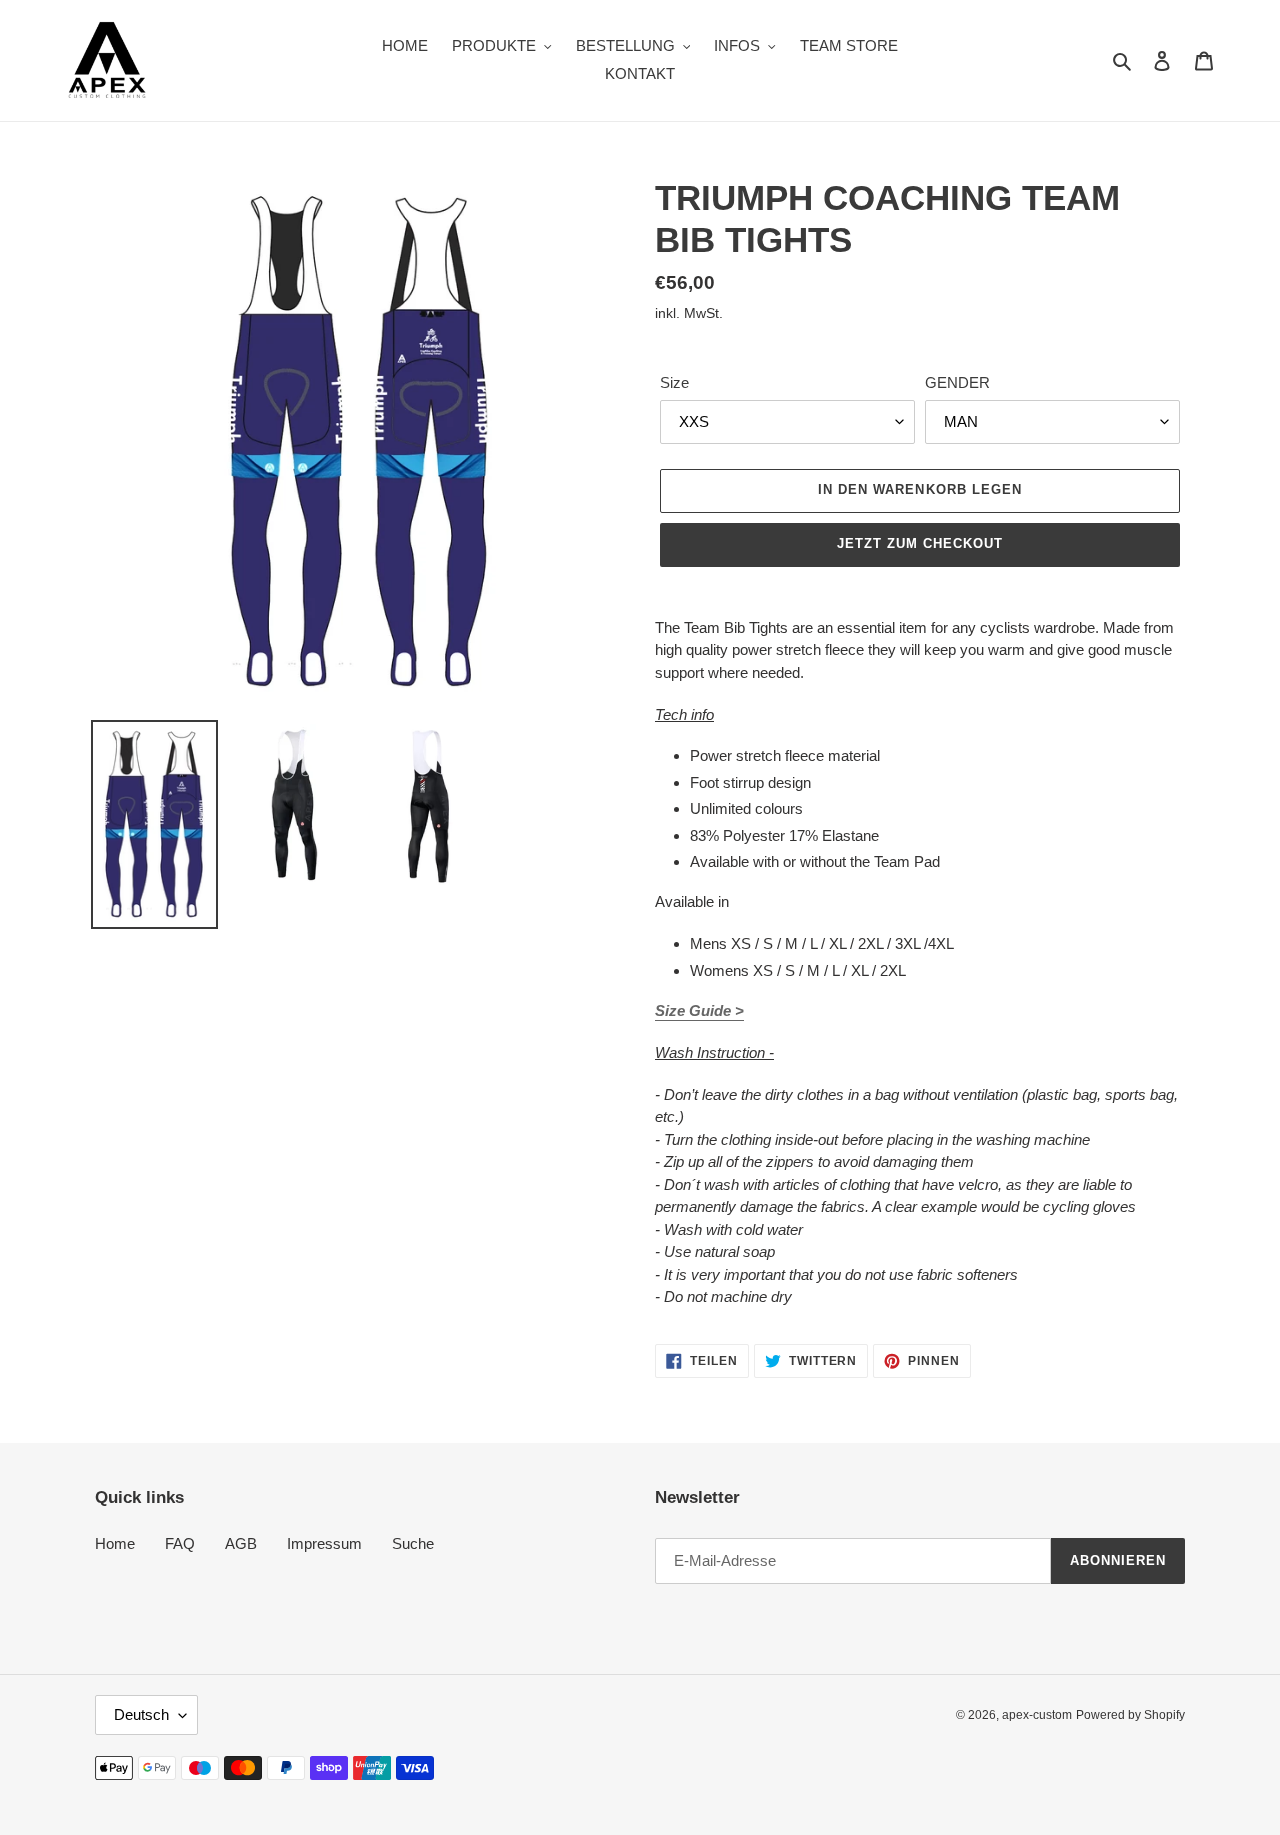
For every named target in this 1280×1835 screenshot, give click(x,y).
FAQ (180, 1543)
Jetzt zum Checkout (920, 543)
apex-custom (1037, 1715)
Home (115, 1543)
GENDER (957, 382)
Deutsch (141, 1714)
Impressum (324, 1543)
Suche (413, 1543)
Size (674, 382)
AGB (241, 1543)
